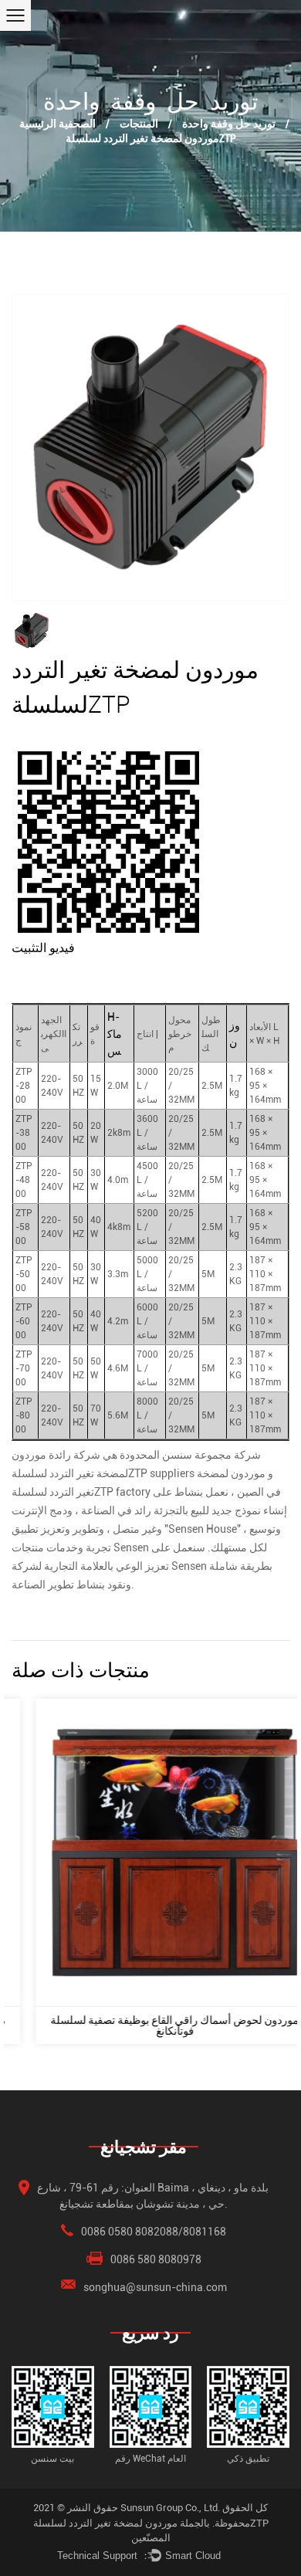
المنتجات (139, 123)
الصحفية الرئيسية (57, 123)
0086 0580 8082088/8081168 (154, 2232)
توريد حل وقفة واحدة (229, 123)
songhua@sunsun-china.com (155, 2287)
